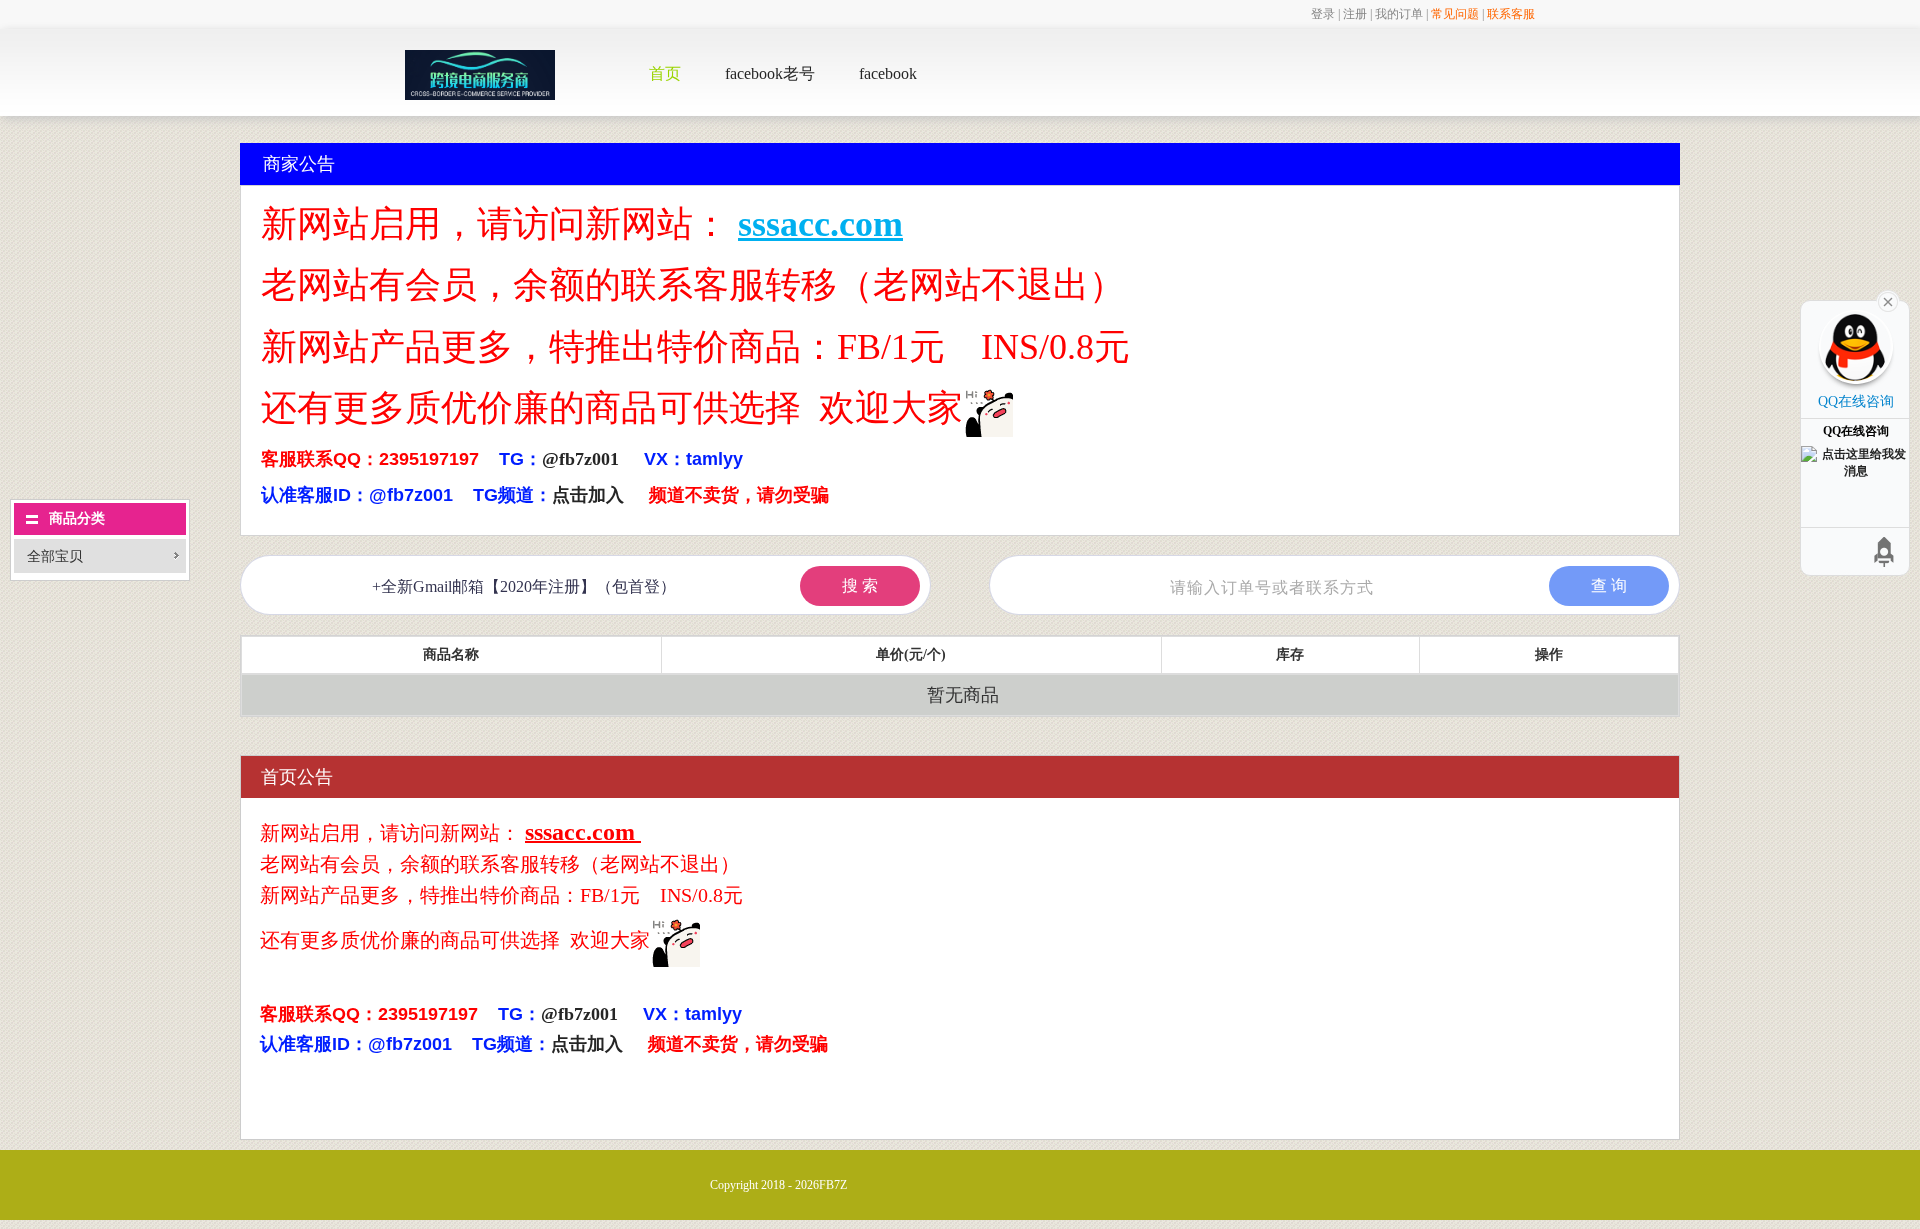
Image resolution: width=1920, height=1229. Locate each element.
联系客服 (1511, 14)
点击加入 (588, 495)
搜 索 (860, 585)
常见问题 (1455, 14)
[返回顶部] (1885, 551)
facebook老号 (770, 73)
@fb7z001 (580, 459)
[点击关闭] (1888, 300)
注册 (1355, 14)
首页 (665, 73)
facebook (888, 73)
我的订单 (1399, 14)
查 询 (1609, 585)
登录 (1323, 14)
